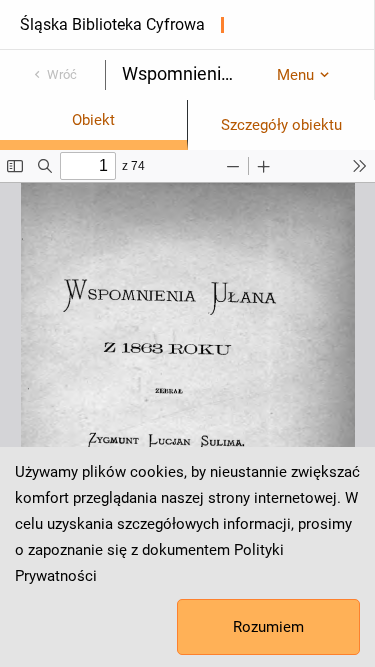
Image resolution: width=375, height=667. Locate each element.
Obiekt (93, 120)
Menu (295, 75)
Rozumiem (268, 627)
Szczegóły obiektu (281, 125)
